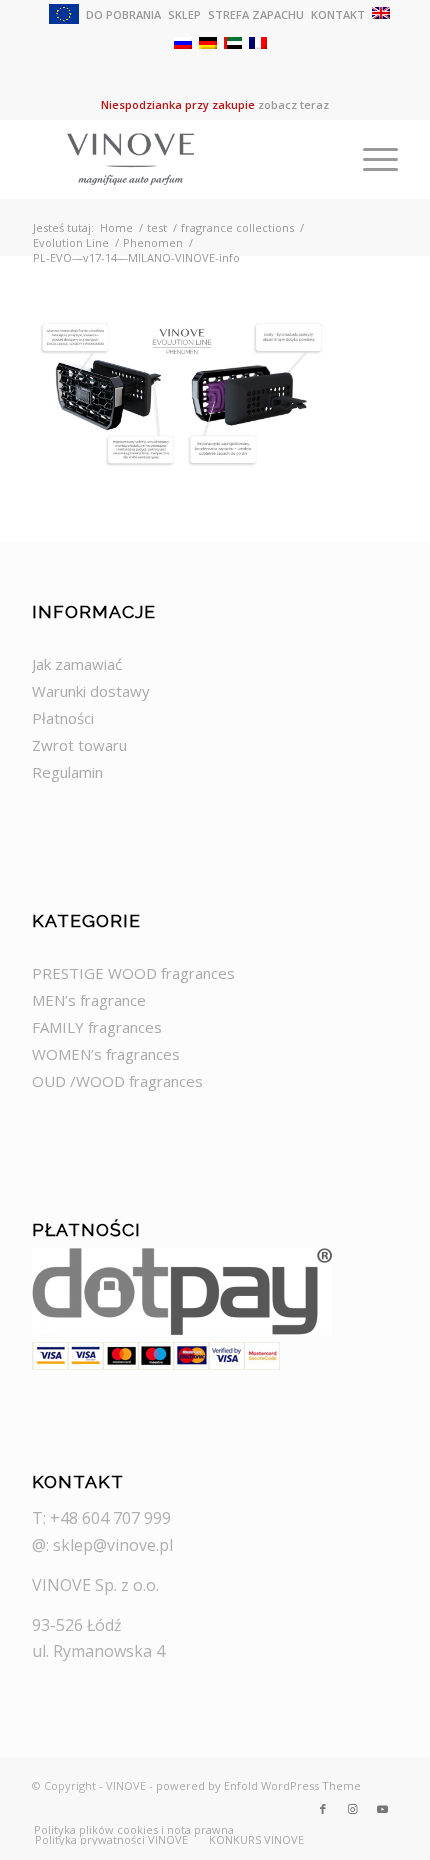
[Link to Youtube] (383, 1809)
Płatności (63, 718)
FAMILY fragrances (97, 1027)
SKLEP (184, 14)
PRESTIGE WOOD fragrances (133, 973)
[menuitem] (64, 16)
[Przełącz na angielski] (381, 13)
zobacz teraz (293, 104)
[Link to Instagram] (353, 1809)
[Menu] (370, 159)
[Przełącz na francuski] (258, 43)
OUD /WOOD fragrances (117, 1081)
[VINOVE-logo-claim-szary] (178, 159)
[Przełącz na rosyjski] (183, 43)
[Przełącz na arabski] (233, 43)
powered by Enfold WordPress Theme (258, 1785)
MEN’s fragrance (89, 1000)
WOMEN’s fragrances (106, 1054)
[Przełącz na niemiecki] (208, 43)
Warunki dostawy (91, 691)
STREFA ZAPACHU (256, 14)
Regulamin (67, 772)
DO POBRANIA (123, 14)
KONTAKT (338, 14)
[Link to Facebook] (323, 1809)
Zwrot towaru (79, 745)
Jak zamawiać (77, 664)
